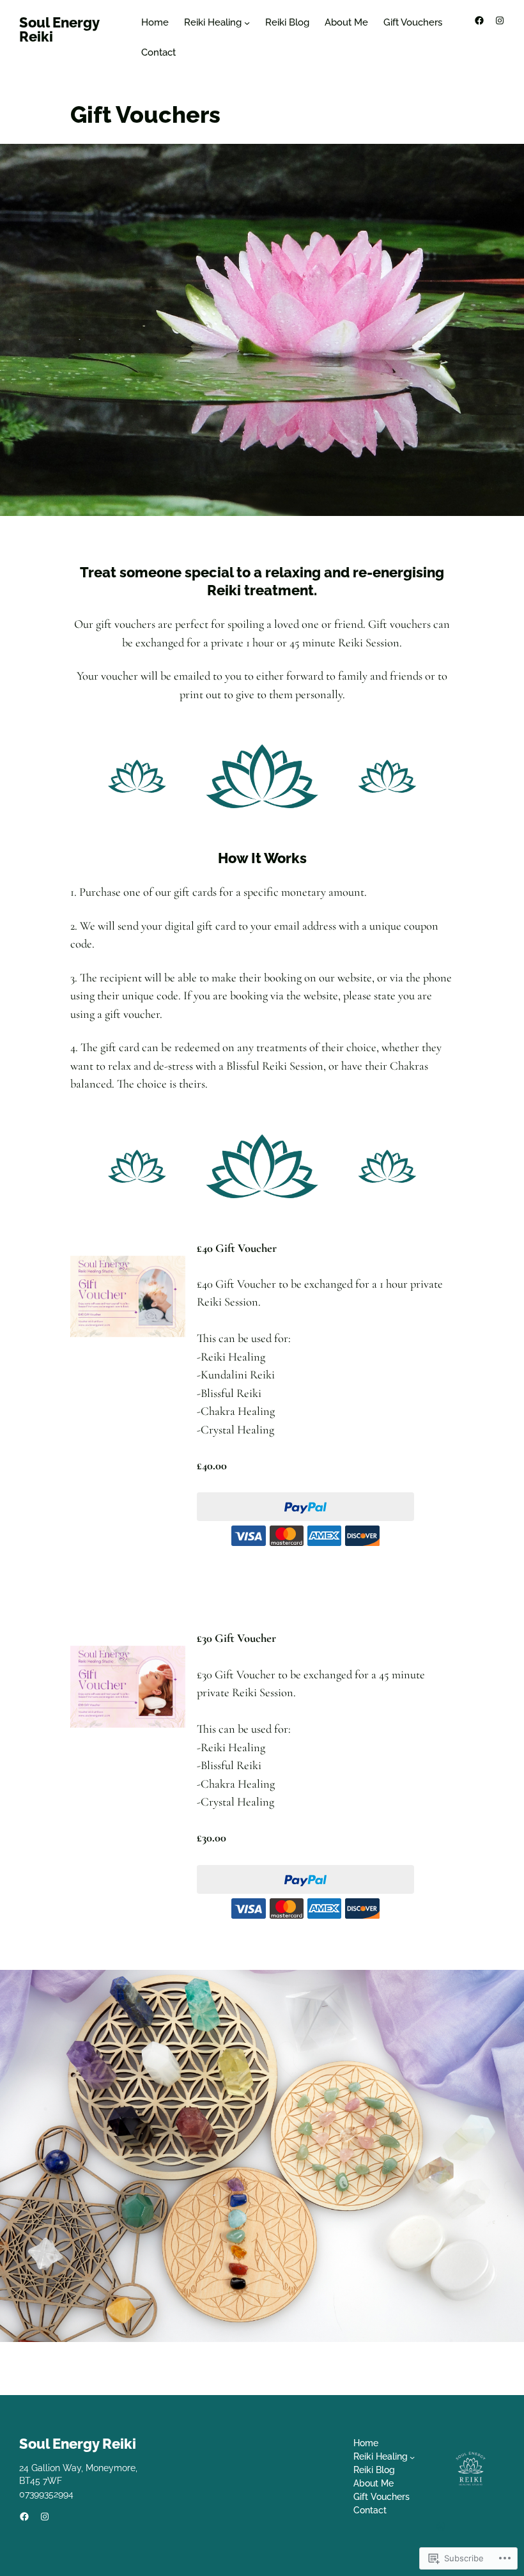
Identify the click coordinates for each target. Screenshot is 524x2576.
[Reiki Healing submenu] (247, 23)
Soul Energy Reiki (59, 29)
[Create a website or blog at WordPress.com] (441, 2527)
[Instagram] (500, 20)
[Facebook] (479, 20)
